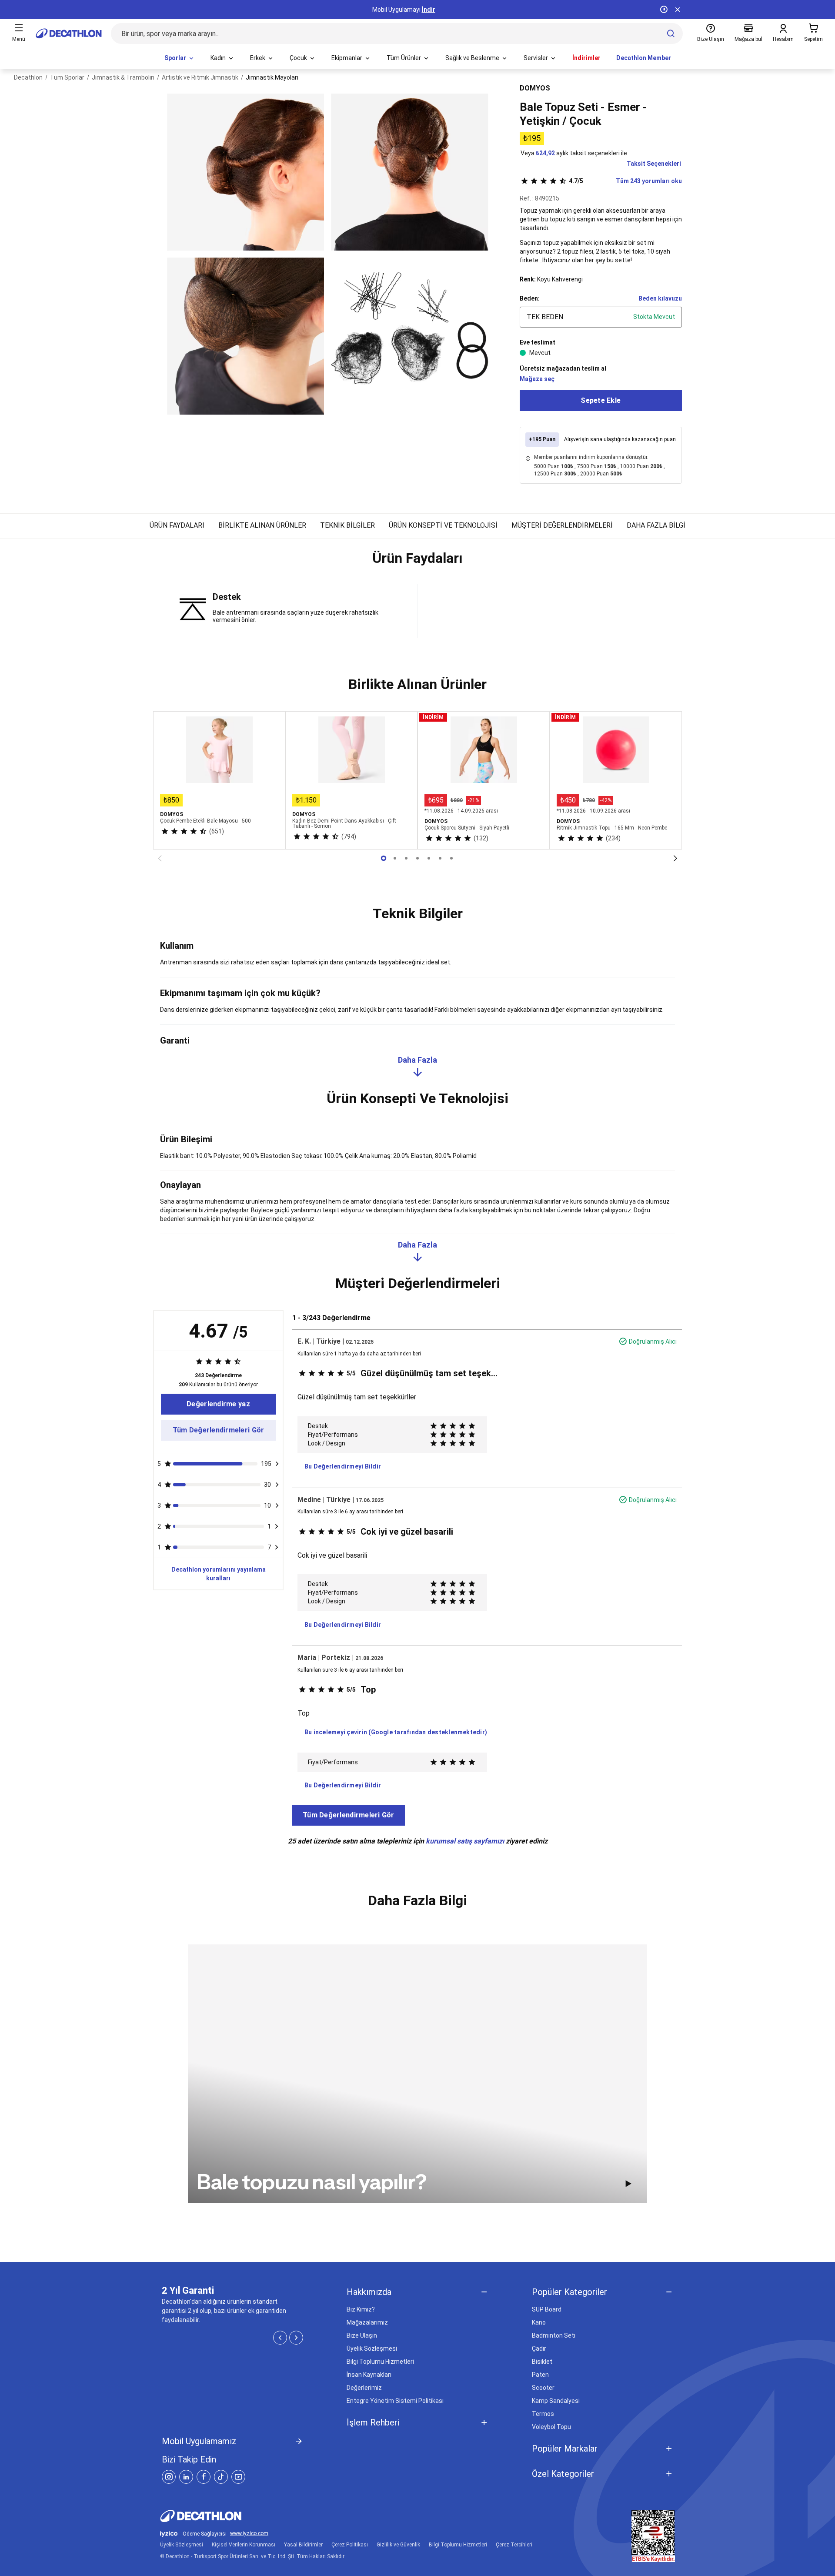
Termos (543, 2414)
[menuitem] (180, 58)
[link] (218, 1404)
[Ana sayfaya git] (69, 33)
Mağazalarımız (367, 2322)
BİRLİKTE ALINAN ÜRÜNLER (262, 525)
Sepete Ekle (601, 400)
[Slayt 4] (429, 858)
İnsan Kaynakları (369, 2375)
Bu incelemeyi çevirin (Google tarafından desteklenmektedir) (396, 1732)
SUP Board (547, 2309)
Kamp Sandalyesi (556, 2401)
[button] (417, 562)
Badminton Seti (554, 2335)
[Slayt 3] (417, 858)
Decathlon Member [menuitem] (644, 58)
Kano (539, 2322)
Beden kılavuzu (660, 298)
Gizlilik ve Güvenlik (398, 2545)
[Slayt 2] (406, 858)
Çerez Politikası (350, 2545)
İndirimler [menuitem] (586, 58)
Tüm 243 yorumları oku (625, 181)
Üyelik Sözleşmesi (372, 2349)
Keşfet (418, 10)
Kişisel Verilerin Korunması (244, 2545)
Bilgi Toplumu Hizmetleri (380, 2362)
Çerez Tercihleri (514, 2545)
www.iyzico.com (249, 2534)
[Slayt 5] (440, 858)
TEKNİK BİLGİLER (347, 525)
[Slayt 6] (451, 858)
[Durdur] (664, 10)
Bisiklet (542, 2362)
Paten (540, 2375)
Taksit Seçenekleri (654, 164)
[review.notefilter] (277, 1464)
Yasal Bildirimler (303, 2545)
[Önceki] (160, 858)
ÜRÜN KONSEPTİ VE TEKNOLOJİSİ (443, 525)
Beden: (530, 298)
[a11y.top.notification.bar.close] (678, 10)
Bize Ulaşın (362, 2335)
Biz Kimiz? (361, 2309)
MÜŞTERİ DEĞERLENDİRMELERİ (562, 525)
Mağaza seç (537, 379)
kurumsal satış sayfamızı (465, 1841)
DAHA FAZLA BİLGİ (656, 525)
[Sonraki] (675, 858)
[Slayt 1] (395, 858)
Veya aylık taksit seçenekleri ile (574, 153)
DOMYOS (535, 88)
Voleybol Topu (551, 2427)
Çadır (539, 2349)
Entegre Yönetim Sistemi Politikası (395, 2401)
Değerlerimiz (364, 2388)
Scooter (543, 2388)
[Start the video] (628, 2184)
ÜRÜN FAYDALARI (177, 525)
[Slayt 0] (384, 858)
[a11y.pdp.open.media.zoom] (245, 172)
